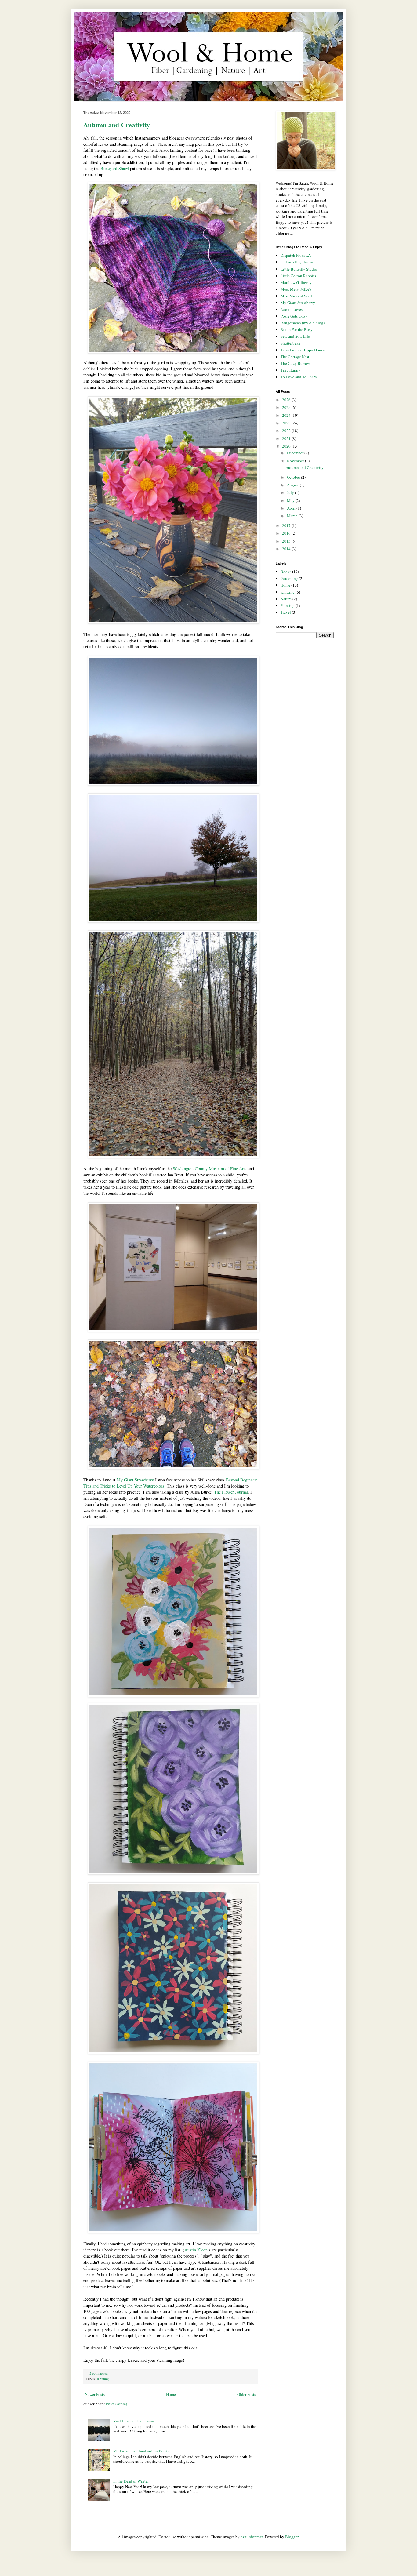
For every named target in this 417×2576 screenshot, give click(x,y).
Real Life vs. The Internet (134, 2421)
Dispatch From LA (296, 255)
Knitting (103, 2379)
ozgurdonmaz (252, 2537)
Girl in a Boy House (297, 262)
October (294, 477)
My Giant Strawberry (135, 1480)
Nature (286, 599)
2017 (287, 525)
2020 (287, 446)
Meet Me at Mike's (296, 289)
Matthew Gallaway (296, 282)
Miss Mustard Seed (296, 296)
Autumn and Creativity (117, 125)
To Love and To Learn (299, 377)
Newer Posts (95, 2394)
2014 (287, 549)
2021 (287, 438)
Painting (288, 605)
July (291, 492)
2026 (287, 400)
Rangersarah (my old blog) (303, 323)
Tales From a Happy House (303, 350)
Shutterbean (290, 343)
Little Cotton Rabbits (298, 276)
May (291, 500)
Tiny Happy (290, 370)
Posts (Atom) (116, 2404)
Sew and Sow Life (295, 336)
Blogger (292, 2537)
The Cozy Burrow (295, 363)
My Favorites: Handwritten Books (141, 2451)
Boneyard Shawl (115, 168)
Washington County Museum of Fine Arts (210, 1169)
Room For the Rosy (297, 329)
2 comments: (99, 2373)
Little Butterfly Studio (299, 269)
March (293, 516)
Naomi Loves (292, 309)
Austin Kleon (196, 2250)
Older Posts (247, 2394)
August (293, 485)
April (292, 508)
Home (171, 2394)
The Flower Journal (231, 1492)
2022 (287, 431)
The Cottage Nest (295, 357)
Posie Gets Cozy (294, 316)
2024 (287, 415)
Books (286, 572)
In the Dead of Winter (131, 2481)
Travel (286, 612)
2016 (287, 533)
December (296, 453)
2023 (287, 423)
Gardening (289, 578)
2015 (287, 541)
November (296, 461)
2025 (287, 407)
